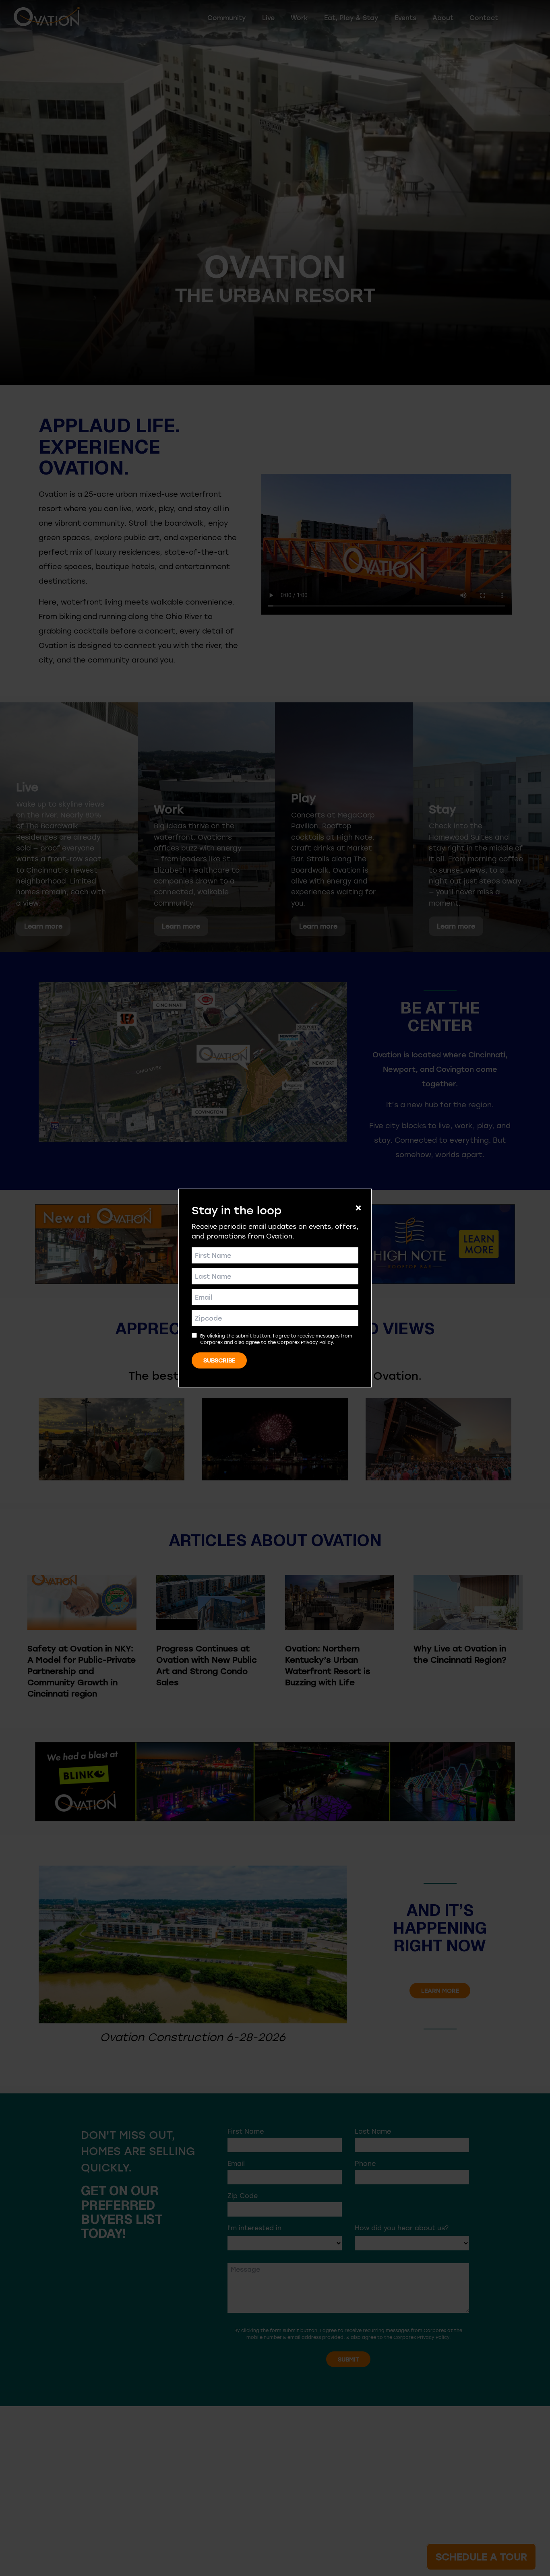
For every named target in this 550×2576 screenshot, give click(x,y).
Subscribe (219, 1360)
